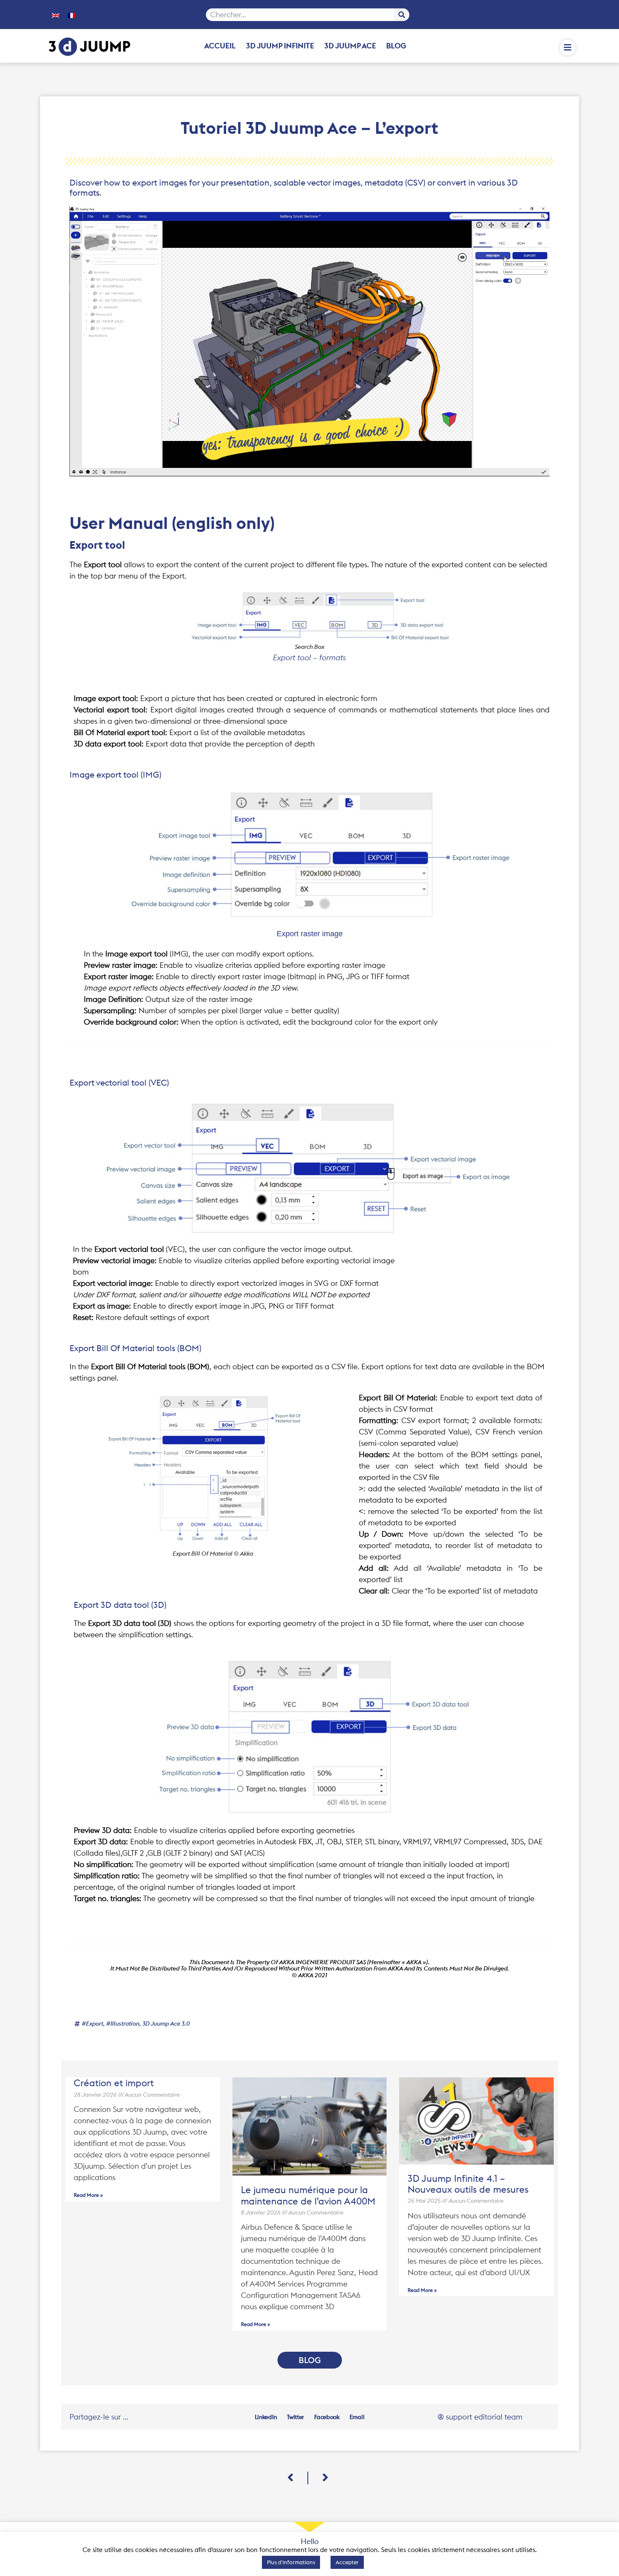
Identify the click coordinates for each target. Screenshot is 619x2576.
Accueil (220, 46)
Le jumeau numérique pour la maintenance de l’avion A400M (308, 2195)
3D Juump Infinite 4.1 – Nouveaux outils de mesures (468, 2184)
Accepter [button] (347, 2562)
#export (92, 2024)
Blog (396, 46)
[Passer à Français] (72, 15)
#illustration (123, 2024)
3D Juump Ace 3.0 (166, 2024)
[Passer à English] (56, 15)
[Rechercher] (402, 15)
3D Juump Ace (350, 46)
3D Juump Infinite (280, 46)
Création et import (114, 2083)
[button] (266, 2417)
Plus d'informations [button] (291, 2562)
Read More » (88, 2195)
